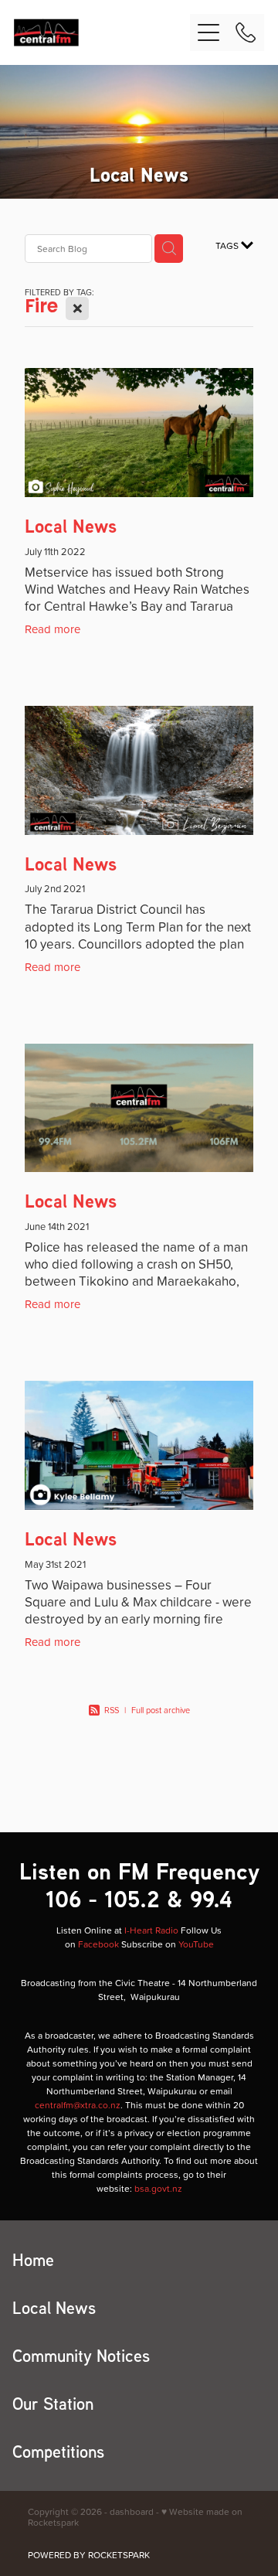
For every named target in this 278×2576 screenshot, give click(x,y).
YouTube (196, 1944)
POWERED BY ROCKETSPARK (89, 2555)
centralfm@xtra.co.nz (78, 2105)
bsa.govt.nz (158, 2188)
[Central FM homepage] (102, 32)
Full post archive (161, 1710)
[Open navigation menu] (208, 32)
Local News (71, 526)
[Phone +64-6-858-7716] (246, 32)
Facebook (98, 1944)
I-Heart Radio (151, 1930)
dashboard (132, 2511)
